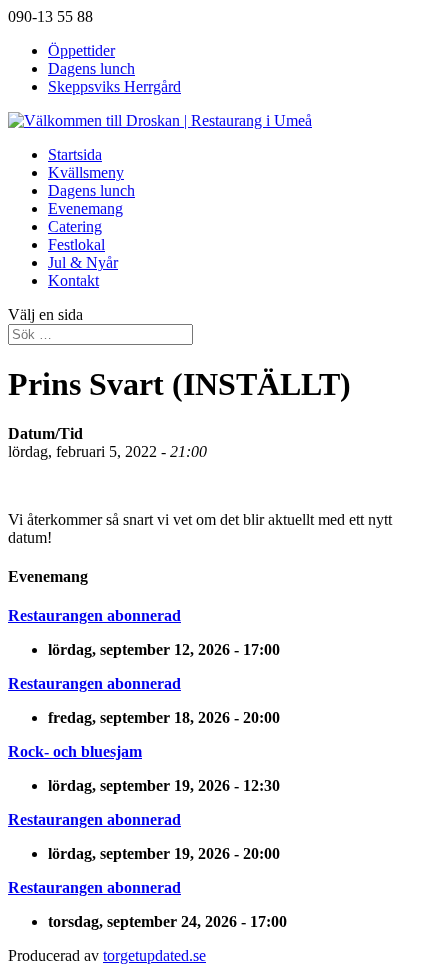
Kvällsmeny (86, 172)
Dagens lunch (91, 68)
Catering (75, 226)
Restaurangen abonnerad (94, 615)
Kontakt (73, 280)
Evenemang (85, 208)
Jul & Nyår (83, 262)
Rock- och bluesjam (75, 751)
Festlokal (76, 244)
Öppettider (81, 50)
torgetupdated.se (154, 955)
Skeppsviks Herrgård (114, 86)
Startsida (75, 154)
